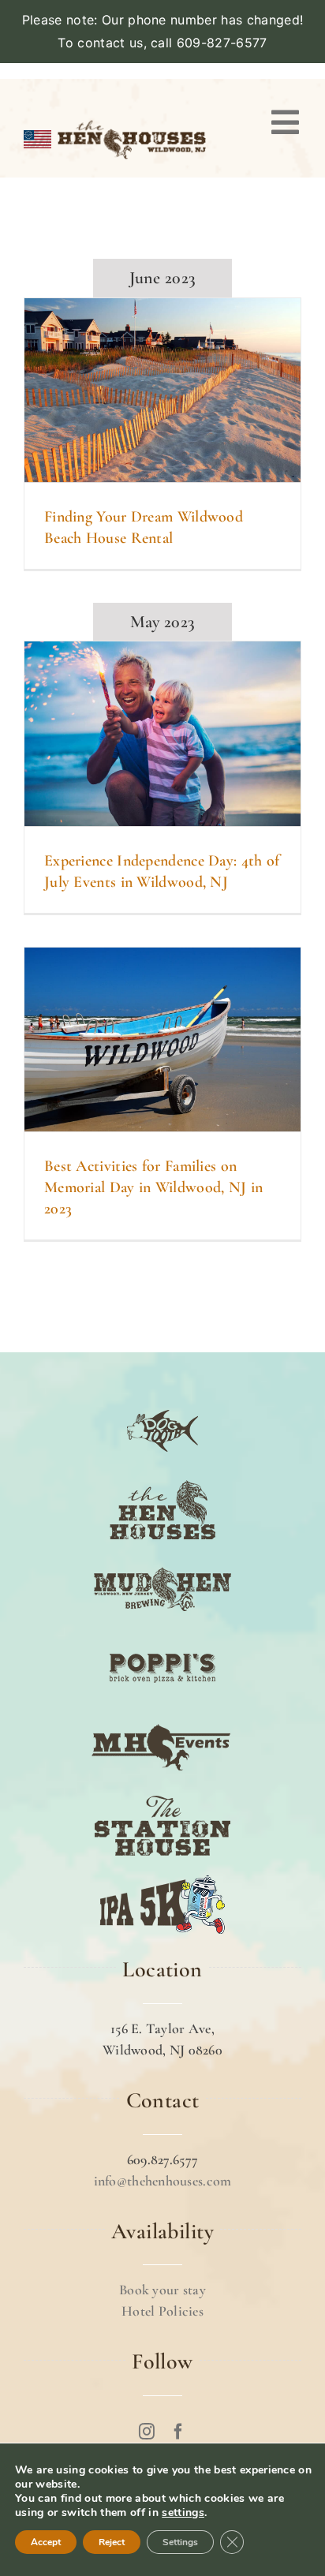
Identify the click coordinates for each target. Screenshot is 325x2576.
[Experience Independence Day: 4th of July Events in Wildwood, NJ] (162, 733)
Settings (180, 2542)
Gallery (183, 390)
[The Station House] (162, 1795)
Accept (46, 2542)
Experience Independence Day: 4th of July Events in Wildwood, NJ (142, 734)
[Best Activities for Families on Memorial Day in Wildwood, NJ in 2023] (162, 1039)
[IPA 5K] (162, 1874)
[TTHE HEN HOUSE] (162, 1479)
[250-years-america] (131, 119)
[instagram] (147, 2432)
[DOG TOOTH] (162, 1400)
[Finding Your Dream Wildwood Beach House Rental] (162, 390)
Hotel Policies (162, 2311)
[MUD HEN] (162, 1558)
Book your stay (162, 2290)
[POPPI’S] (162, 1637)
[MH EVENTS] (162, 1716)
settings (183, 2513)
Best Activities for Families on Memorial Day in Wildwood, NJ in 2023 (142, 1039)
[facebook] (178, 2432)
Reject (112, 2542)
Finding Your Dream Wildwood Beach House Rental (142, 390)
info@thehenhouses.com (163, 2181)
